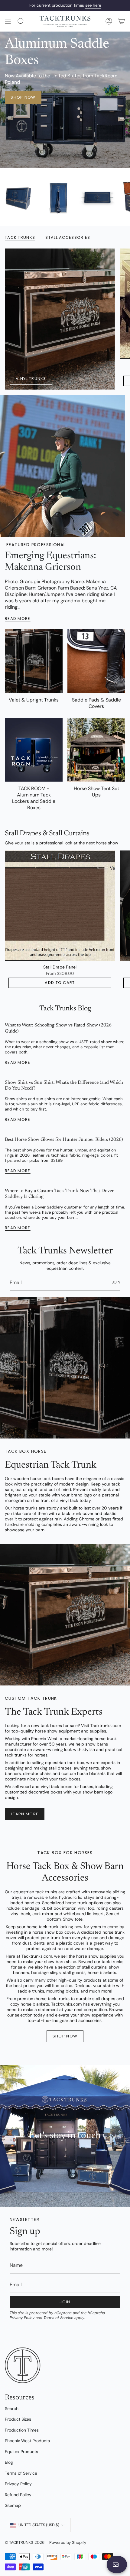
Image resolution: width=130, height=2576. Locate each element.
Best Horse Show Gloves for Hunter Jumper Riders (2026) (64, 1140)
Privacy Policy (22, 2318)
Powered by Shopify (68, 2542)
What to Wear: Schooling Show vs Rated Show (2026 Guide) (58, 1028)
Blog (9, 2462)
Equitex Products (21, 2452)
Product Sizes (18, 2419)
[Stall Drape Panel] (60, 906)
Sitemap (13, 2505)
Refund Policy (18, 2495)
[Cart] (122, 21)
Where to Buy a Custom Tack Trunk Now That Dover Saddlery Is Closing (59, 1194)
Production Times (22, 2430)
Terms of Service (58, 2318)
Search (12, 2409)
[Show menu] (8, 21)
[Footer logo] (23, 2365)
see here (93, 5)
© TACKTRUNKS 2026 (25, 2542)
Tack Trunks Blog (65, 1009)
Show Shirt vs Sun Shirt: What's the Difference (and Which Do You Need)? (64, 1085)
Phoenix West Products (27, 2441)
